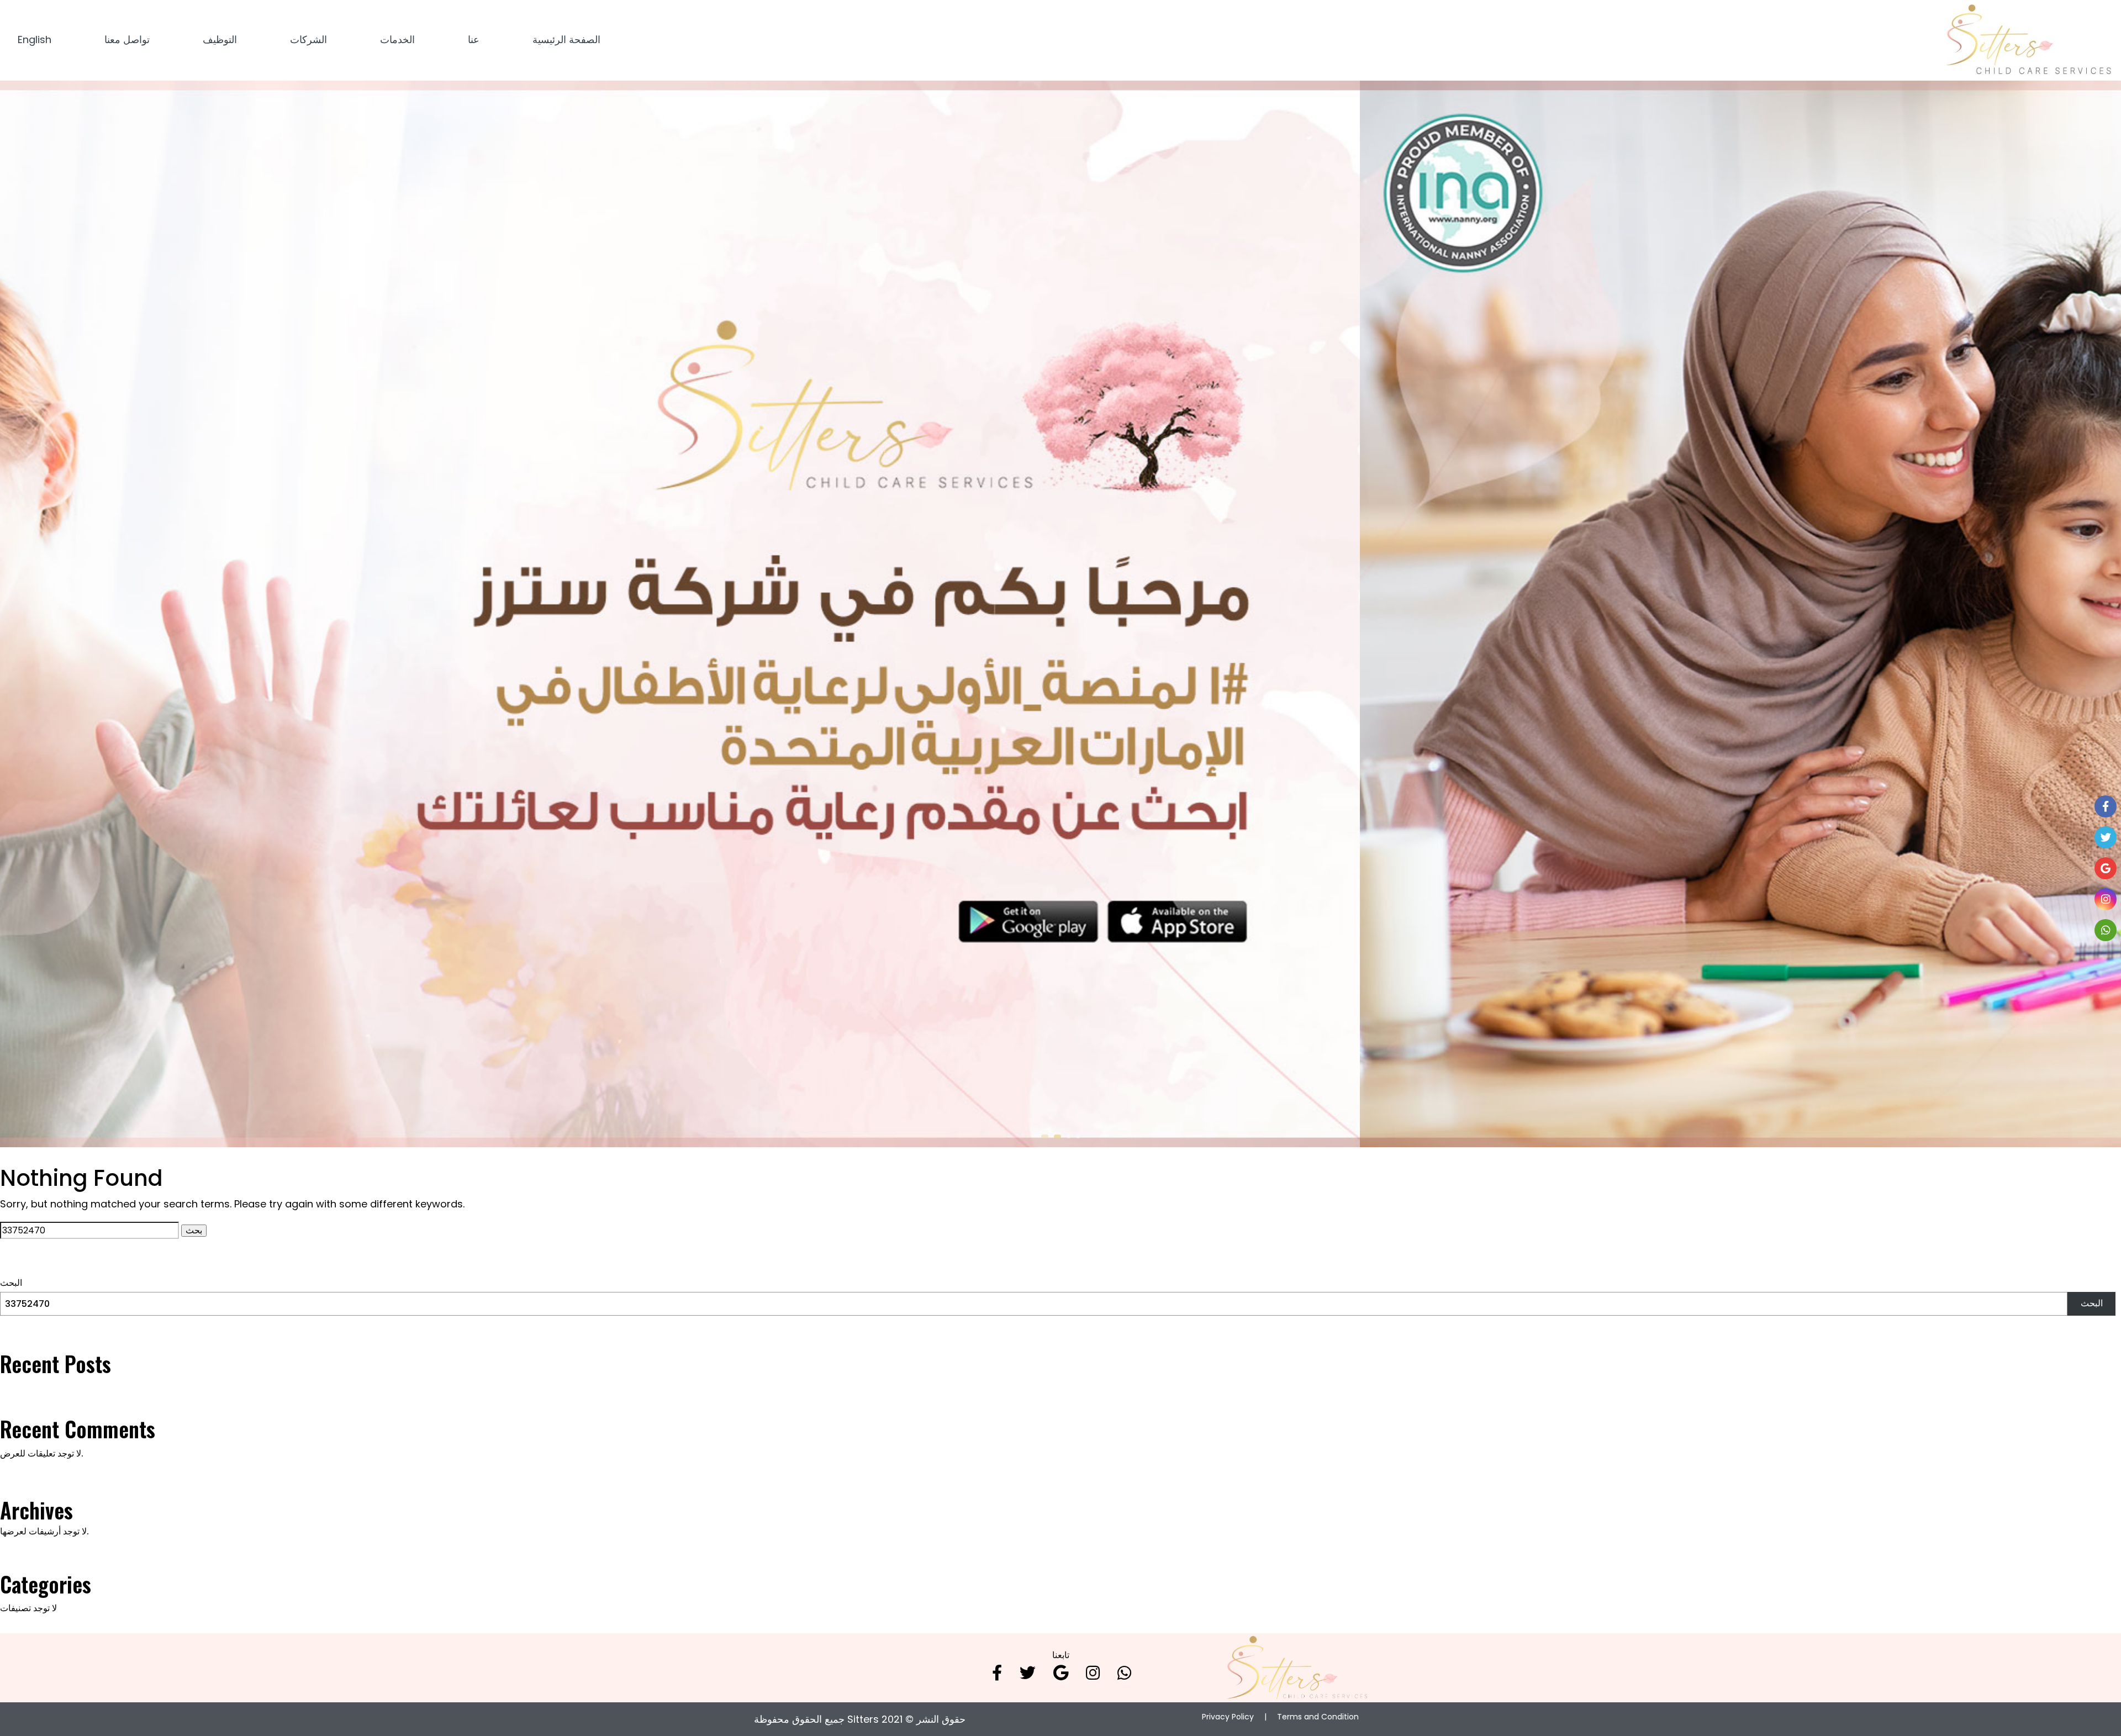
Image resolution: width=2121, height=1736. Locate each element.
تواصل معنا (127, 39)
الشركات (308, 39)
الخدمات (397, 39)
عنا (474, 39)
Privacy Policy (1228, 1717)
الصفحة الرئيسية (566, 39)
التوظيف (220, 39)
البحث (11, 1283)
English (35, 39)
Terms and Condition (1318, 1717)
